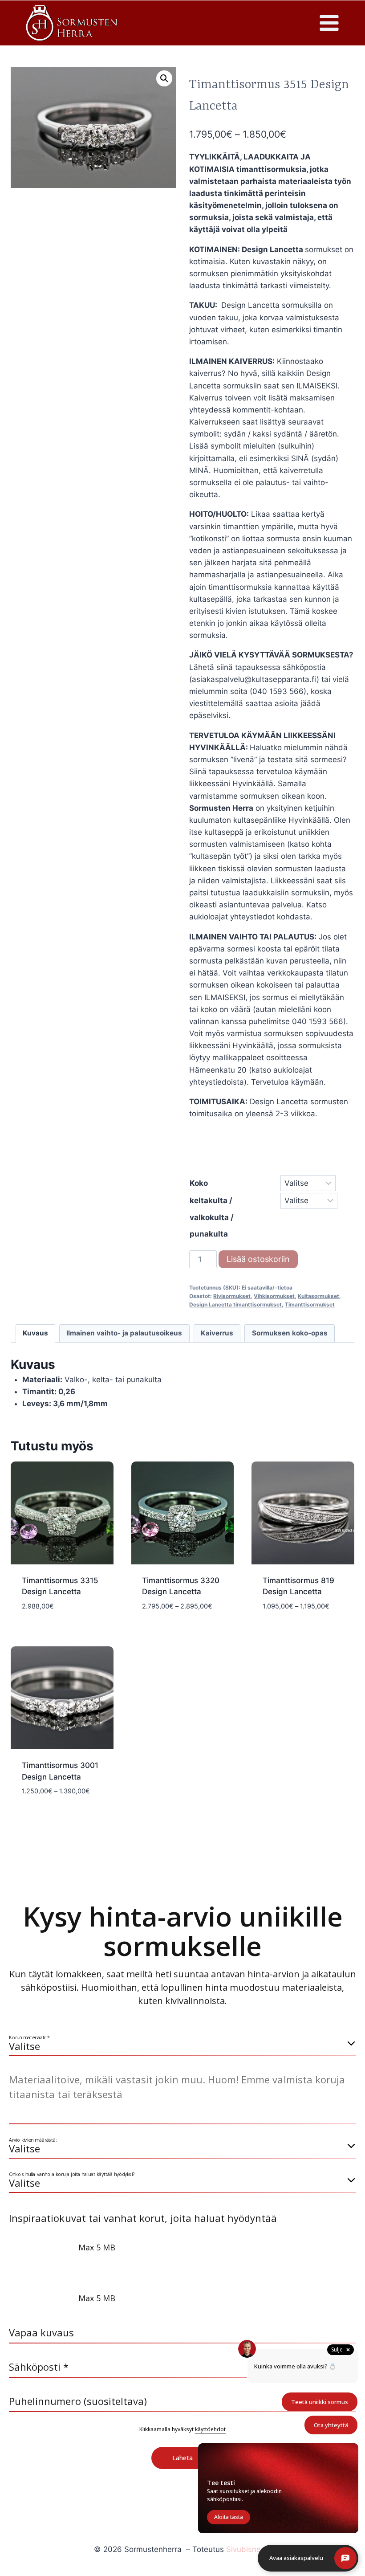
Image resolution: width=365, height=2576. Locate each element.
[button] (164, 78)
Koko (199, 1183)
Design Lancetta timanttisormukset (235, 1304)
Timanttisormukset (310, 1304)
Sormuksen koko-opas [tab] (290, 1333)
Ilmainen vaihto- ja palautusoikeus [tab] (124, 1333)
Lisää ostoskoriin (258, 1259)
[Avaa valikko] (329, 23)
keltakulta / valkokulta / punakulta (212, 1217)
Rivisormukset (232, 1296)
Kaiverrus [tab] (217, 1333)
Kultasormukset (318, 1296)
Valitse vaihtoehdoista (62, 1627)
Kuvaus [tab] (35, 1333)
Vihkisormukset (274, 1296)
